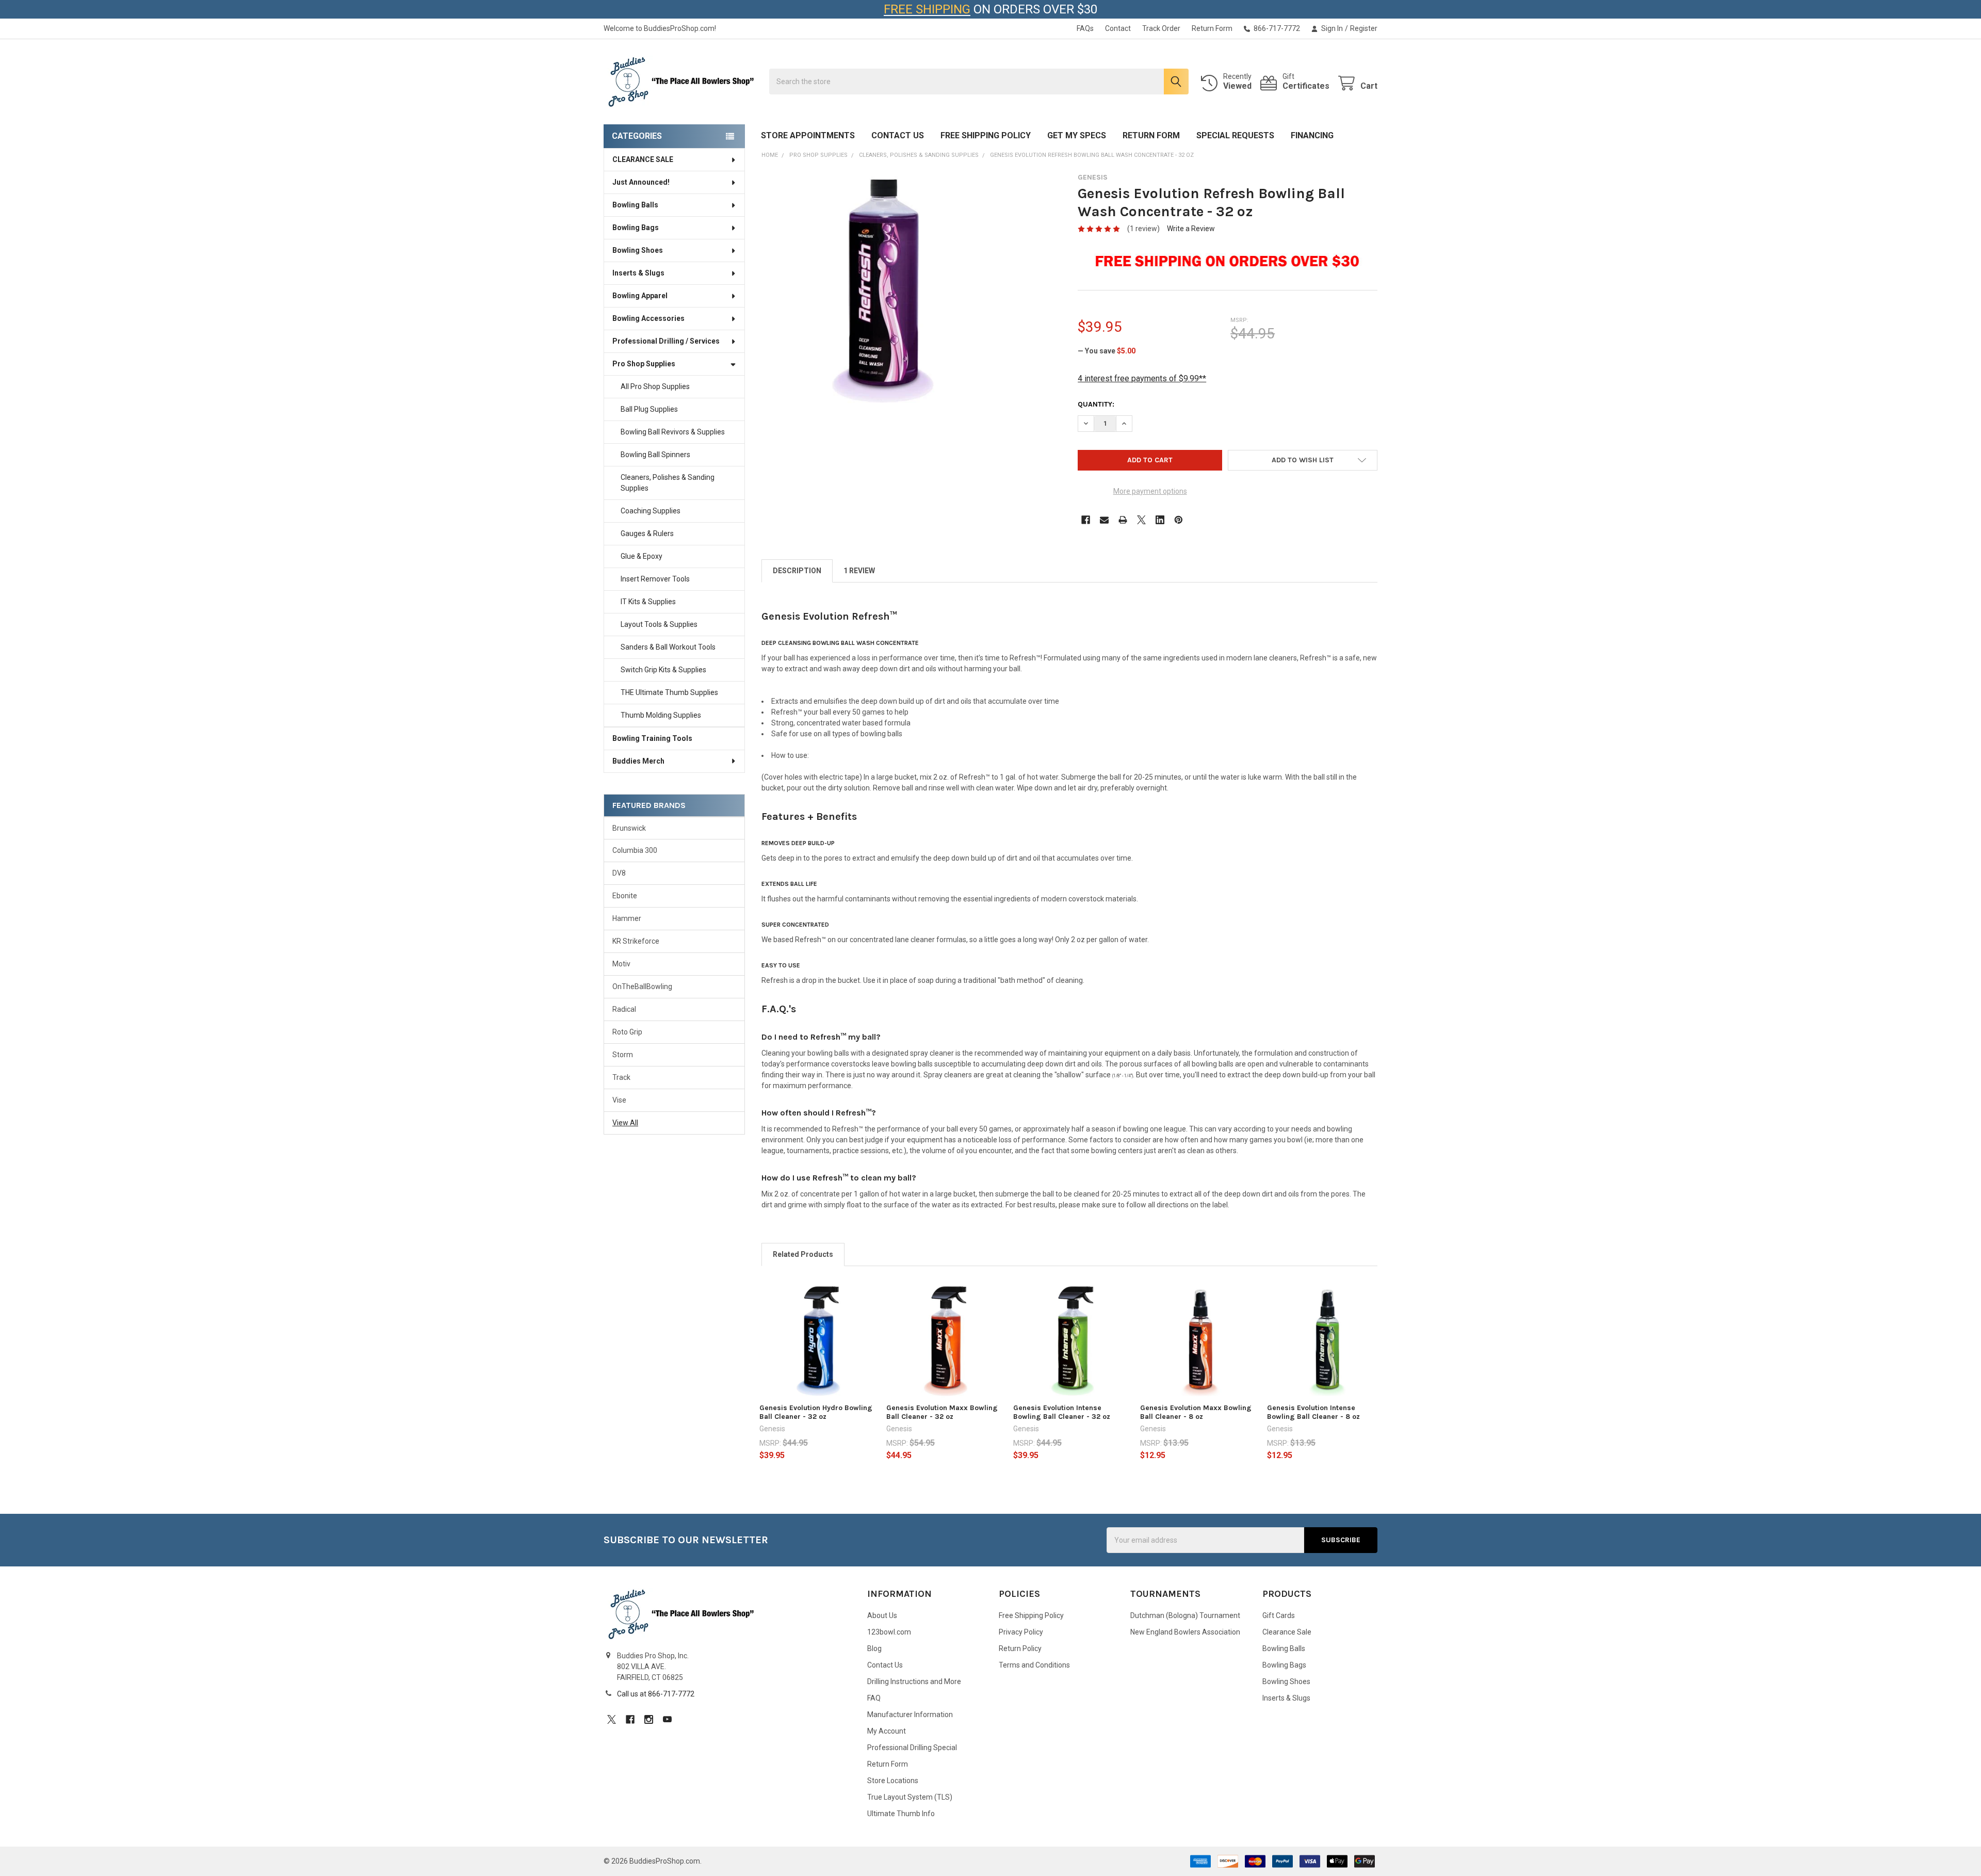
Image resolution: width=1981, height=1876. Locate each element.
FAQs (1085, 28)
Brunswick (629, 828)
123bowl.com (889, 1632)
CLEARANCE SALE (643, 159)
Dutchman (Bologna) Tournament (1185, 1615)
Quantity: (1096, 404)
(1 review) (1143, 229)
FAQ (874, 1698)
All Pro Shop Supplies (655, 386)
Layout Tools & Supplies (659, 624)
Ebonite (625, 896)
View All (625, 1123)
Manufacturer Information (910, 1715)
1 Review (859, 571)
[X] (1141, 520)
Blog (874, 1648)
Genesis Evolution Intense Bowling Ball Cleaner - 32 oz (1062, 1412)
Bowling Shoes (638, 250)
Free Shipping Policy (986, 135)
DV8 (619, 873)
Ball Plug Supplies (649, 409)
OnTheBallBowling (642, 986)
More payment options (1150, 491)
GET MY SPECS (1077, 135)
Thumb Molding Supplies (661, 715)
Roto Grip (627, 1032)
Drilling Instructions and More (914, 1681)
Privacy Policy (1021, 1632)
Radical (624, 1009)
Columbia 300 (635, 850)
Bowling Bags (636, 228)
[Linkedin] (1160, 520)
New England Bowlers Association (1185, 1632)
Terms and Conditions (1034, 1665)
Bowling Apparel (640, 296)
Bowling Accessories (648, 318)
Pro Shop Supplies (644, 364)
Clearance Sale (1287, 1632)
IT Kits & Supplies (648, 602)
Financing (1312, 135)
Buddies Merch (638, 761)
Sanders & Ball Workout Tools (668, 647)
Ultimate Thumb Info (901, 1814)
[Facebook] (1086, 520)
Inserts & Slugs (638, 273)
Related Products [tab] (803, 1254)
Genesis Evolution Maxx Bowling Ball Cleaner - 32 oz (942, 1412)
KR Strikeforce (636, 941)
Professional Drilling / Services (666, 341)
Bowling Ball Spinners (655, 455)
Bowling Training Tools (652, 738)
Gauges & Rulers (647, 533)
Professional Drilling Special (912, 1748)
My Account (887, 1731)
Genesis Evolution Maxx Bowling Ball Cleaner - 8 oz (1196, 1412)
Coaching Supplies (651, 511)
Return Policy (1020, 1648)
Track (621, 1077)
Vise (619, 1100)
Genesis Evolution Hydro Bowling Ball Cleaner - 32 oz (816, 1412)
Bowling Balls (635, 205)
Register (1364, 28)
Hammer (627, 918)
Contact (1118, 28)
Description (797, 571)
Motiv (621, 964)
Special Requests (1235, 135)
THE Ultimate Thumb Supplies (669, 692)
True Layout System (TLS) (910, 1797)
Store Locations (893, 1781)
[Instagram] (649, 1719)
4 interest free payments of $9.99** (1142, 378)
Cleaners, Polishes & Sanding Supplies (668, 483)
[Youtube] (667, 1719)
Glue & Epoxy (642, 556)
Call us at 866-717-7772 (656, 1694)
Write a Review (1191, 229)
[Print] (1123, 520)
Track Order (1161, 28)
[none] (878, 290)
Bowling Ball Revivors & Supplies (673, 432)
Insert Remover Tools (655, 579)
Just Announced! (641, 182)
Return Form (1212, 28)
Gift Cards (1279, 1615)
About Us (882, 1615)
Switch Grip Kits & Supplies (663, 670)
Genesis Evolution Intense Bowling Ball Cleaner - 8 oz (1313, 1412)
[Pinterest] (1179, 520)
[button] (1303, 460)
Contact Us (898, 135)
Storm (623, 1055)
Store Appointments (808, 135)
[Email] (1104, 520)
